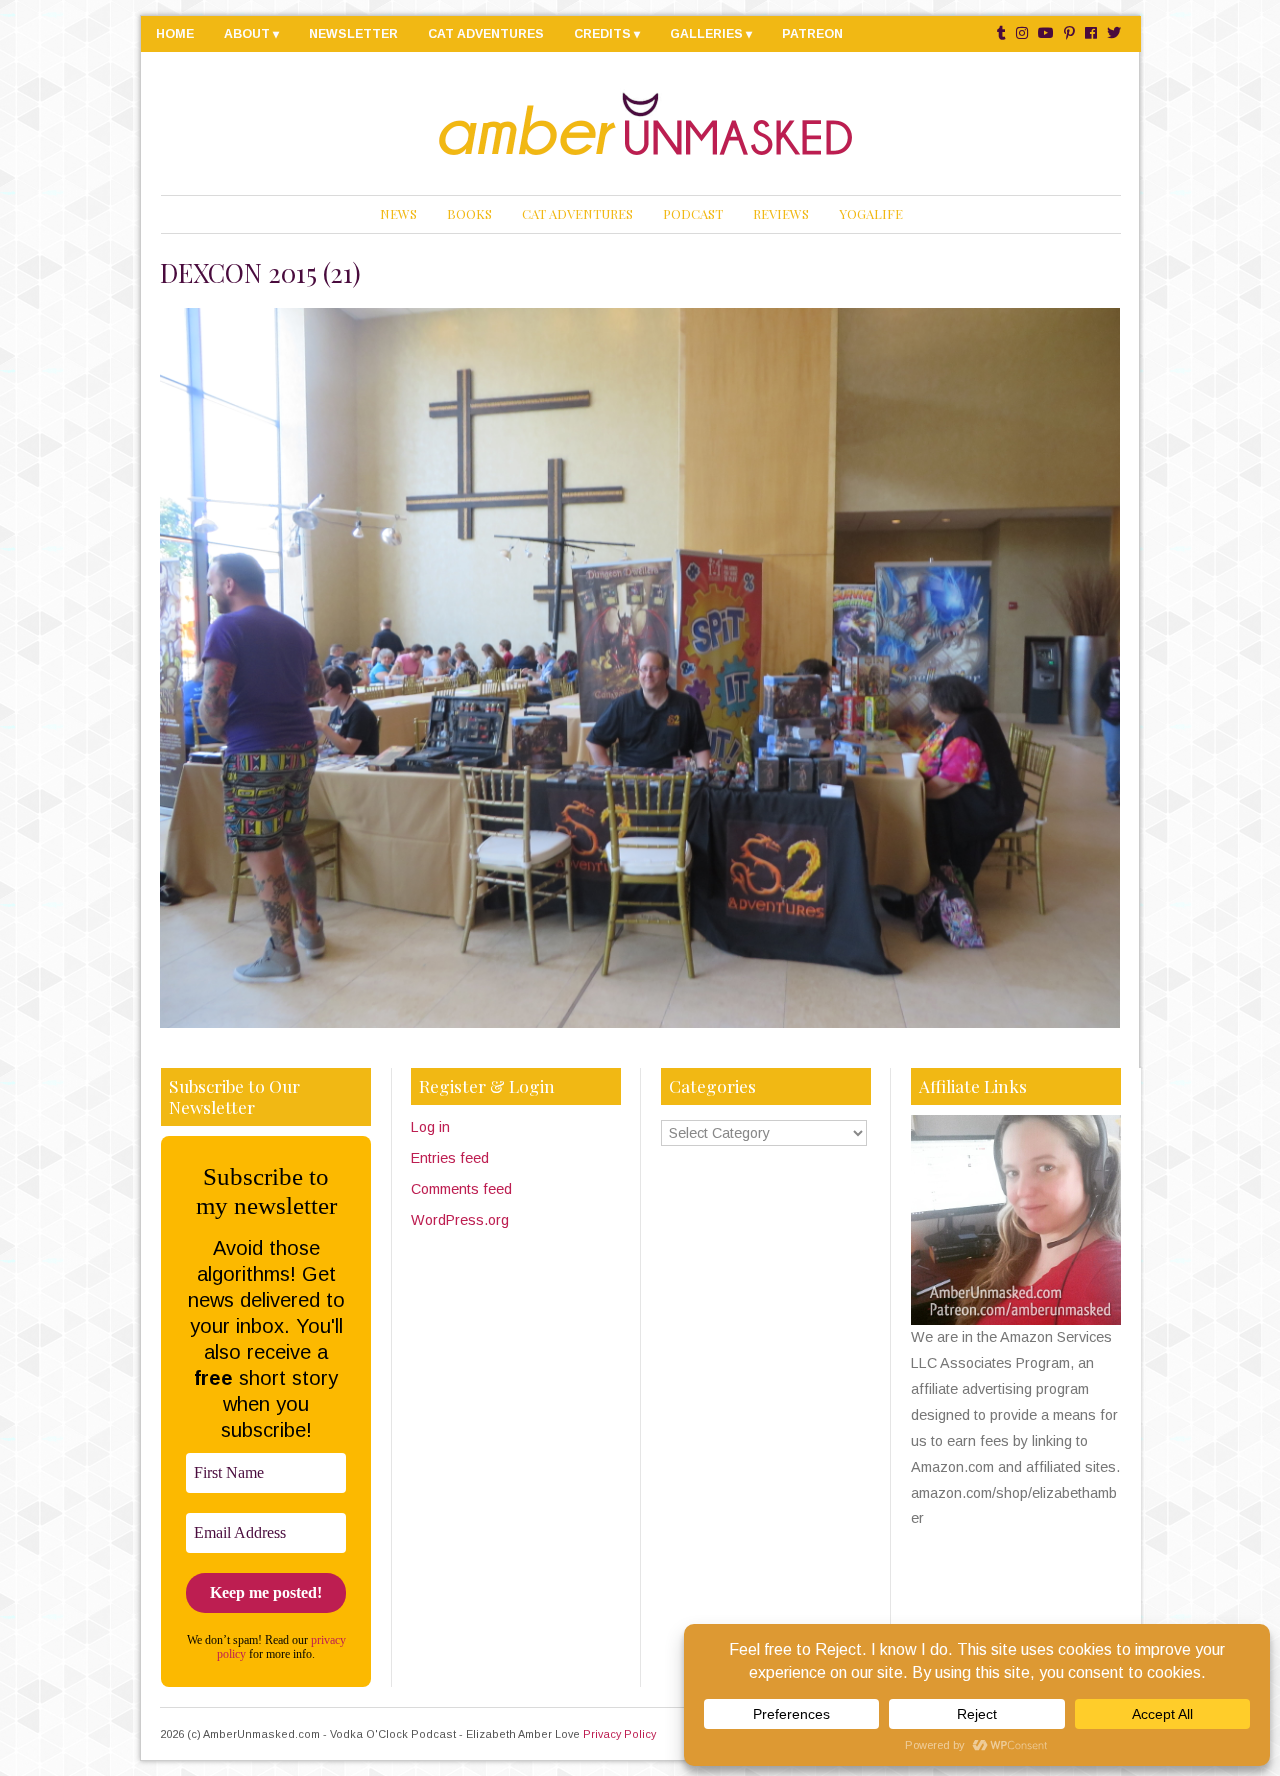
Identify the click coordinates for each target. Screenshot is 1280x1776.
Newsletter (353, 34)
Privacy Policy (619, 1734)
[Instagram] (1022, 33)
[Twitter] (1114, 33)
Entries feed (450, 1158)
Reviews (781, 213)
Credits (602, 34)
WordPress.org (460, 1220)
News (398, 213)
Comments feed (461, 1189)
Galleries (706, 34)
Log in (430, 1127)
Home (175, 34)
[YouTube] (1046, 33)
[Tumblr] (1001, 33)
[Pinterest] (1069, 33)
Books (469, 213)
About (247, 34)
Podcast (693, 213)
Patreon (812, 34)
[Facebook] (1091, 33)
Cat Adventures (486, 34)
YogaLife (871, 213)
